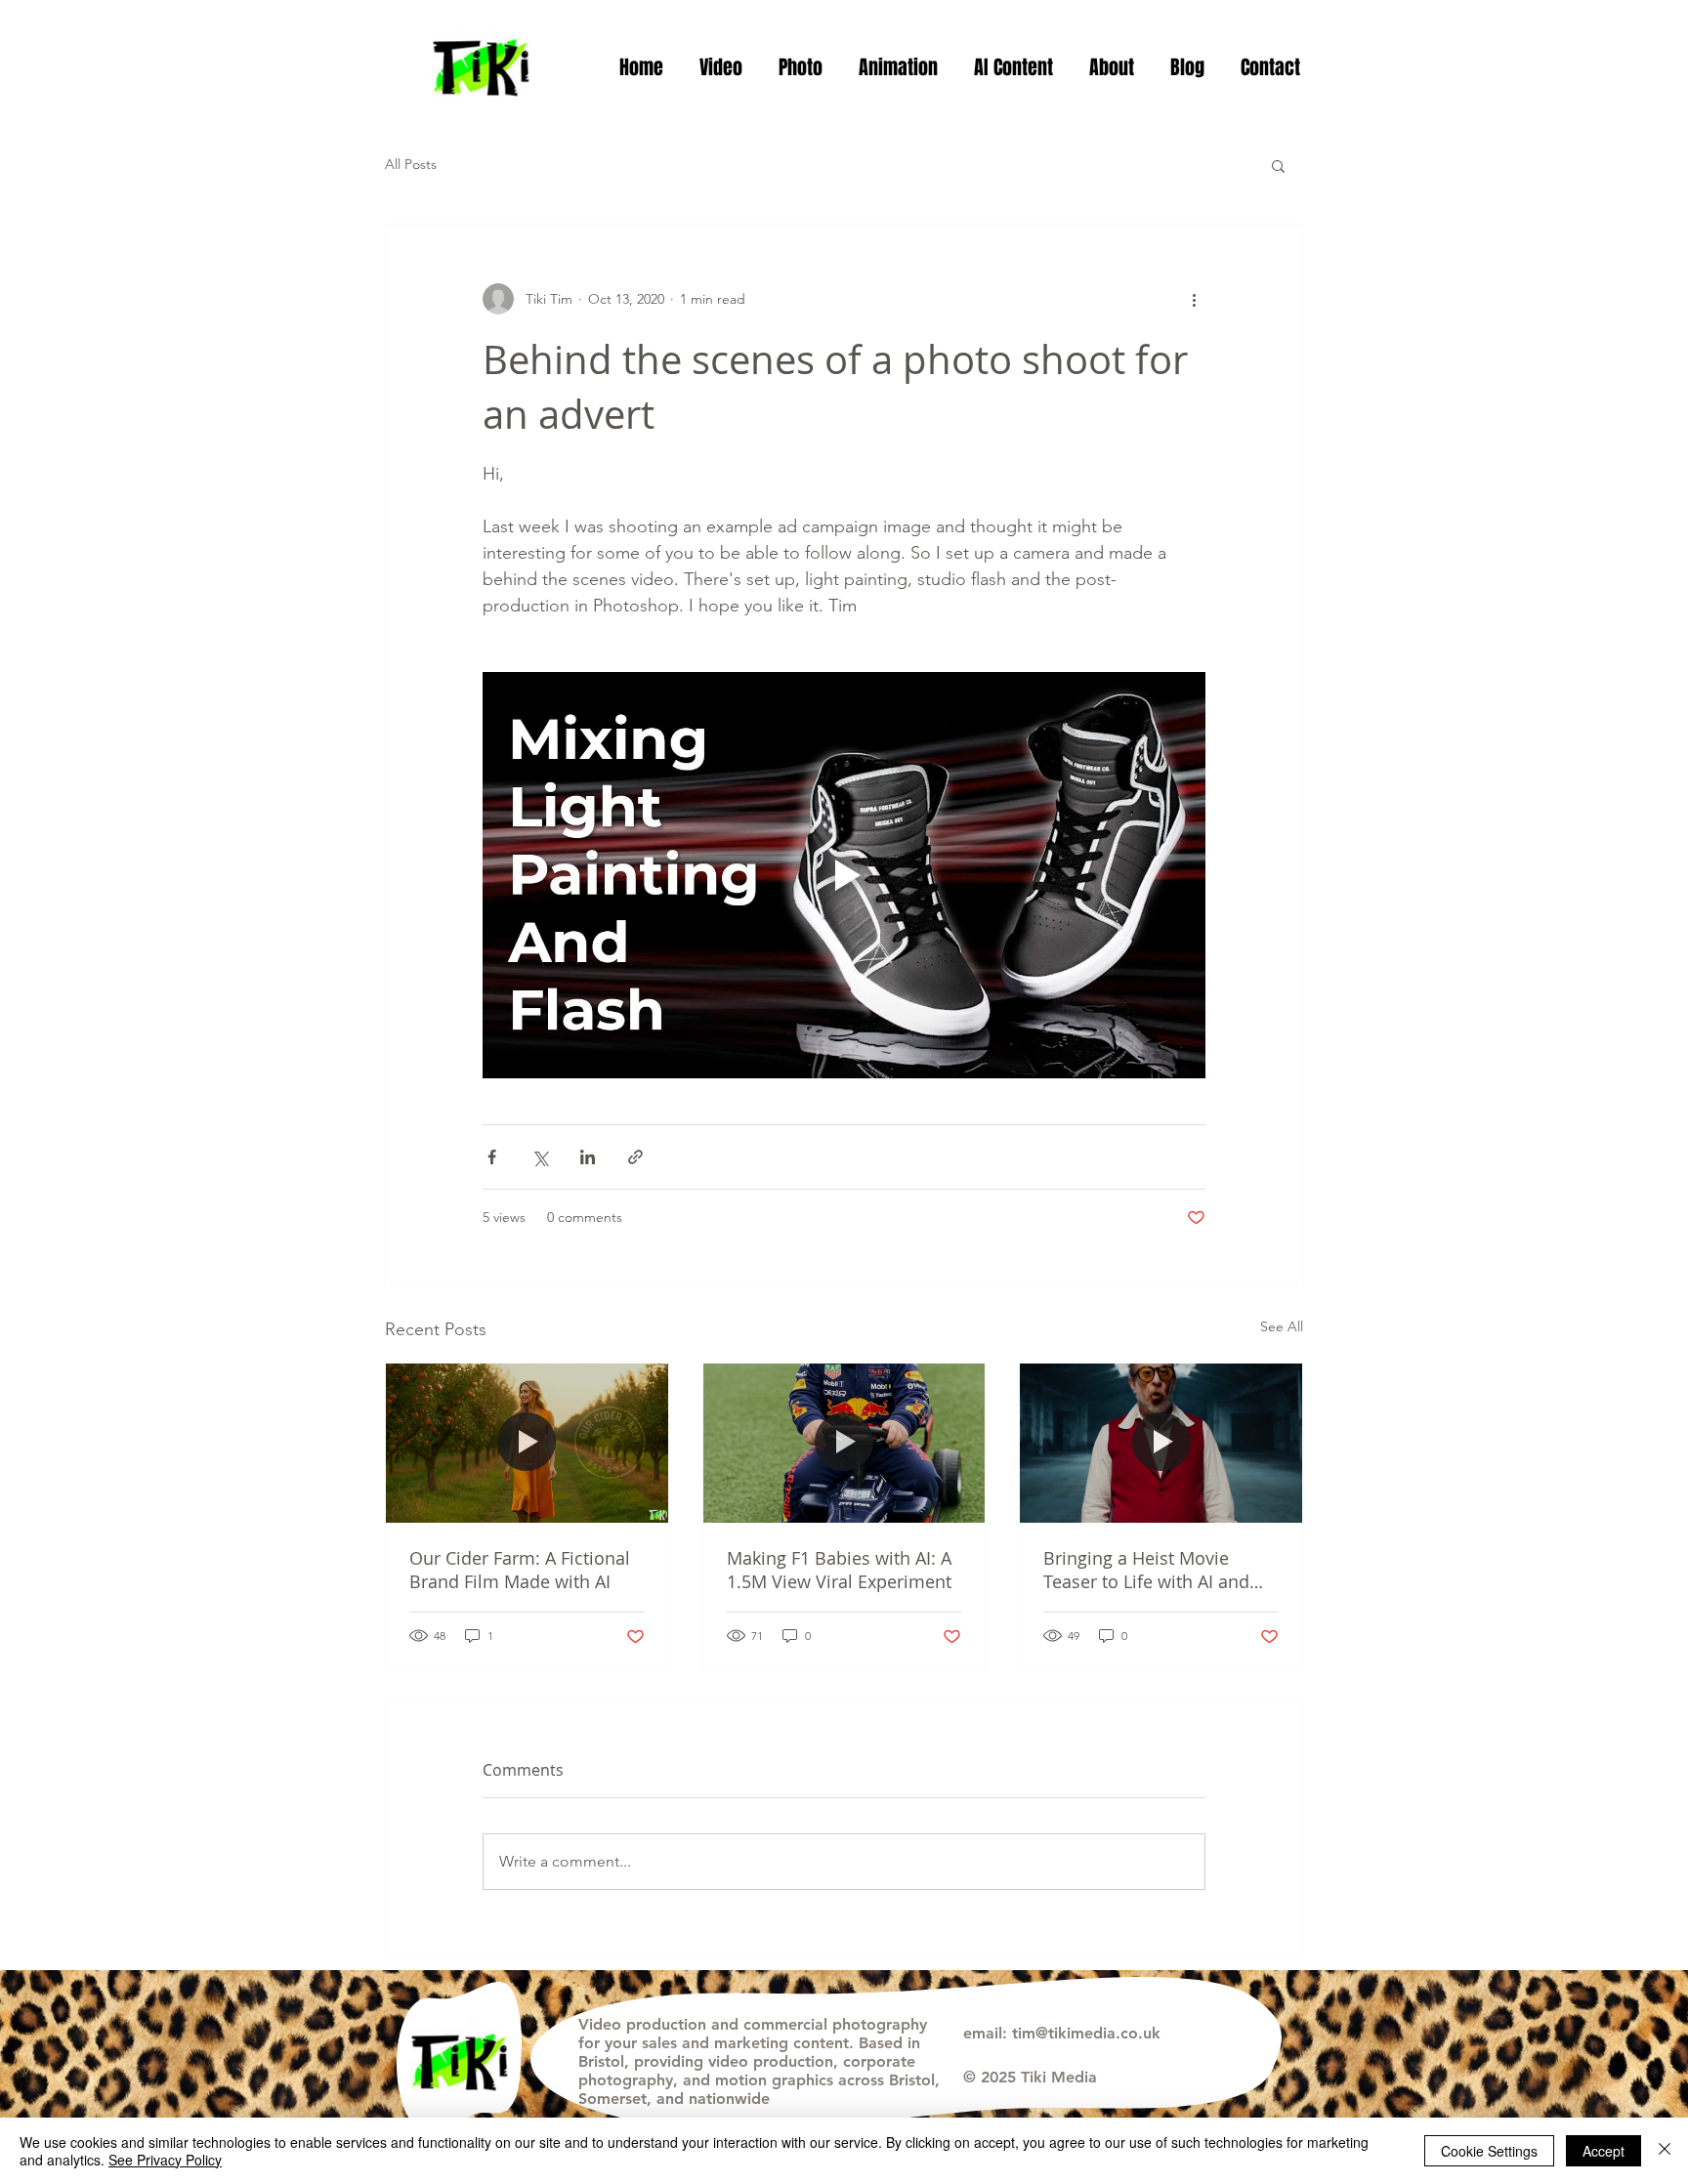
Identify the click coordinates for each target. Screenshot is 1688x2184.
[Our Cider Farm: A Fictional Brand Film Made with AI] (527, 1443)
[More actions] (1194, 299)
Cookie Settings (1489, 2151)
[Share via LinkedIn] (588, 1157)
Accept (1604, 2151)
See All (1282, 1326)
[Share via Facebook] (492, 1157)
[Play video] (844, 875)
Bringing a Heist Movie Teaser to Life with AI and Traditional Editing (1146, 1570)
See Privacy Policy (165, 2160)
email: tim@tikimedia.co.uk (1062, 2033)
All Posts (411, 164)
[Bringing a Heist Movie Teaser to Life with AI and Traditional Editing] (1161, 1443)
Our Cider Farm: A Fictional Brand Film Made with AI (520, 1570)
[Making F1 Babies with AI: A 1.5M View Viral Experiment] (844, 1443)
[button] (720, 67)
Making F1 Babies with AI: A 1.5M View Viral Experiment (839, 1570)
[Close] (1665, 2151)
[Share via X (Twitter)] (540, 1157)
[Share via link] (635, 1157)
